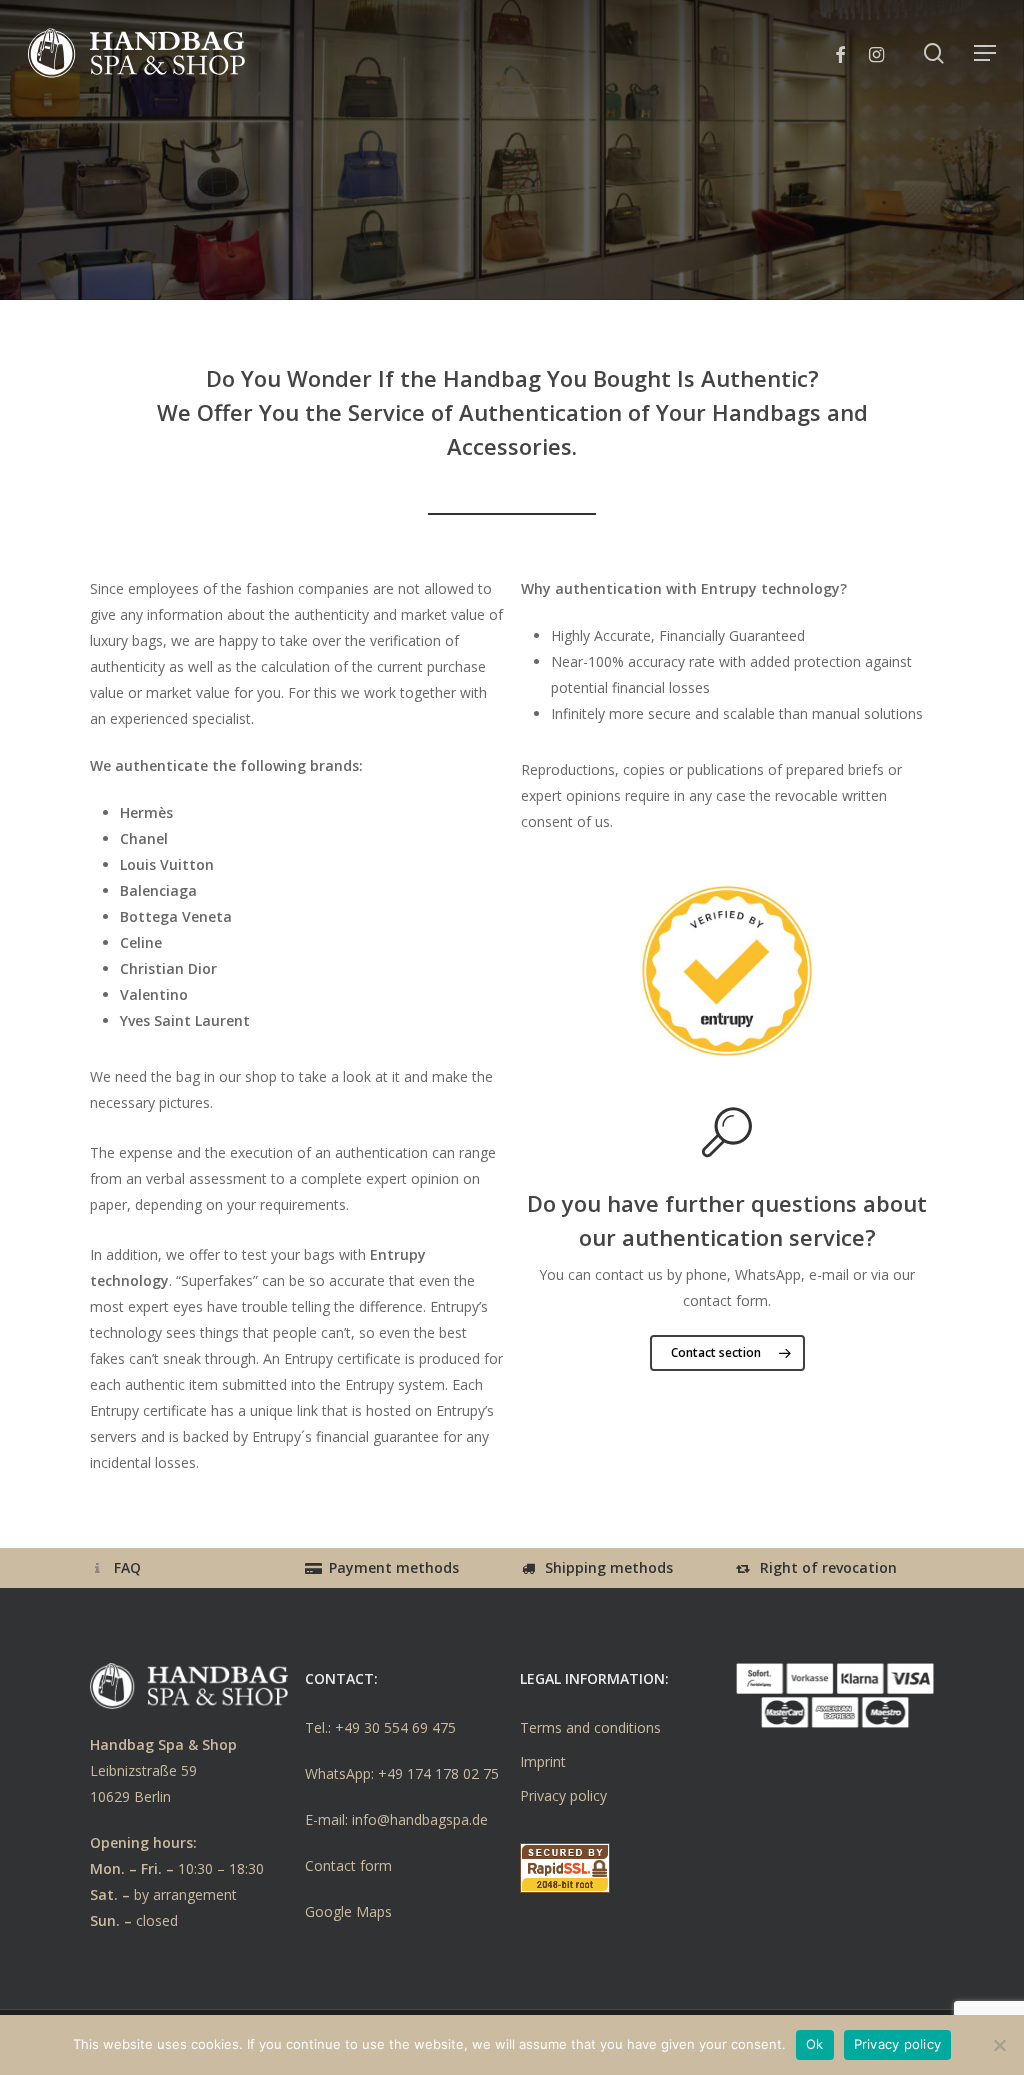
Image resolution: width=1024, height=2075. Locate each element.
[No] (999, 2045)
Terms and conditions (590, 1727)
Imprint (543, 1761)
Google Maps (348, 1911)
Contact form (348, 1865)
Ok (815, 2044)
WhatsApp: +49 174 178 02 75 (402, 1773)
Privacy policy (563, 1795)
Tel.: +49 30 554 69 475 (380, 1727)
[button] (985, 53)
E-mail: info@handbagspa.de (396, 1819)
